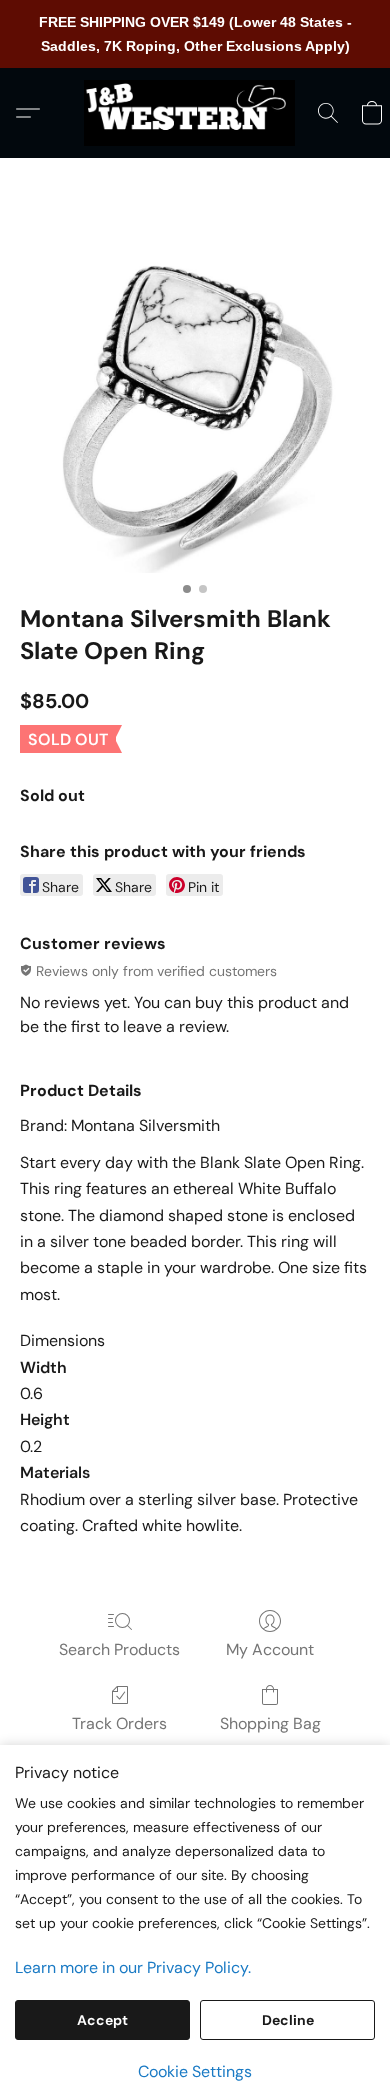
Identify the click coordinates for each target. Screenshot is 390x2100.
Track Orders (119, 1723)
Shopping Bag (270, 1723)
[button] (195, 113)
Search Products (119, 1649)
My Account (270, 1649)
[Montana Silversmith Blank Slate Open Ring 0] (195, 405)
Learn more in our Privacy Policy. (133, 1967)
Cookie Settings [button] (195, 2071)
